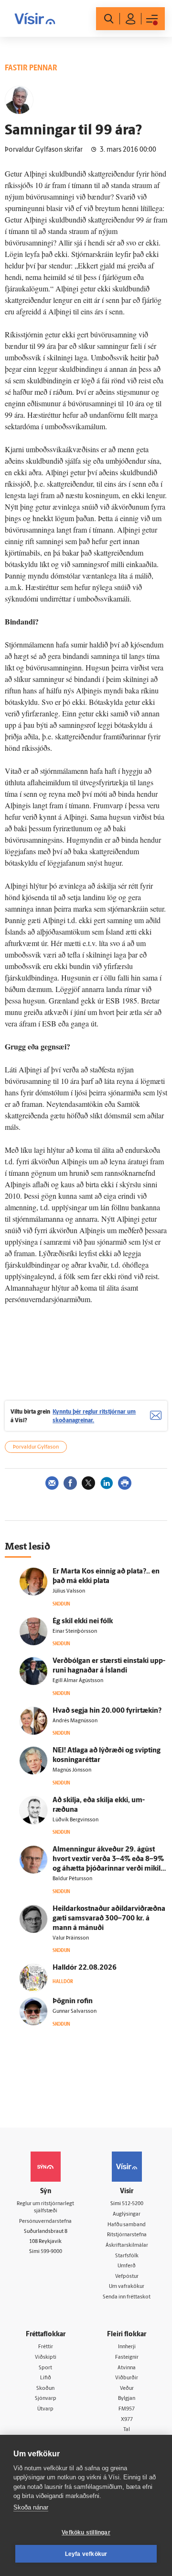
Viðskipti (46, 2358)
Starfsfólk (127, 2256)
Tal (127, 2430)
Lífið (46, 2378)
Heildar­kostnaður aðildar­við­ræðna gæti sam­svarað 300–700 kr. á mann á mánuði (109, 1919)
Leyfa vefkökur (86, 2554)
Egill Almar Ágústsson (78, 1681)
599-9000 (51, 2252)
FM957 (127, 2409)
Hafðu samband (127, 2225)
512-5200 (133, 2204)
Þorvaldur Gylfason (36, 1447)
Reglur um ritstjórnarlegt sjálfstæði (45, 2208)
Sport (45, 2368)
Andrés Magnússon (75, 1721)
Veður (127, 2389)
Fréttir (46, 2347)
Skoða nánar (31, 2507)
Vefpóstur (127, 2277)
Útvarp (45, 2409)
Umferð (127, 2266)
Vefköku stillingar (86, 2532)
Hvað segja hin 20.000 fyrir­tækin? (107, 1711)
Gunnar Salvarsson (75, 2012)
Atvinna (127, 2368)
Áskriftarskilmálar (127, 2246)
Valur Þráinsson (71, 1938)
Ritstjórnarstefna (127, 2235)
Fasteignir (127, 2358)
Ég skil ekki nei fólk (83, 1622)
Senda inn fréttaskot (127, 2297)
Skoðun (45, 2389)
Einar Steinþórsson (75, 1632)
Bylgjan (127, 2399)
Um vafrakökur (127, 2287)
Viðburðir (127, 2378)
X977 (127, 2420)
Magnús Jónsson (72, 1770)
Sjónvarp (46, 2399)
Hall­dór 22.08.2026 (85, 1968)
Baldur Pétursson (72, 1879)
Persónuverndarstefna (45, 2222)
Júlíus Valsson (69, 1591)
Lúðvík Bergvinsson (75, 1820)
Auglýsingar (127, 2214)
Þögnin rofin (73, 2002)
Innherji (127, 2347)
